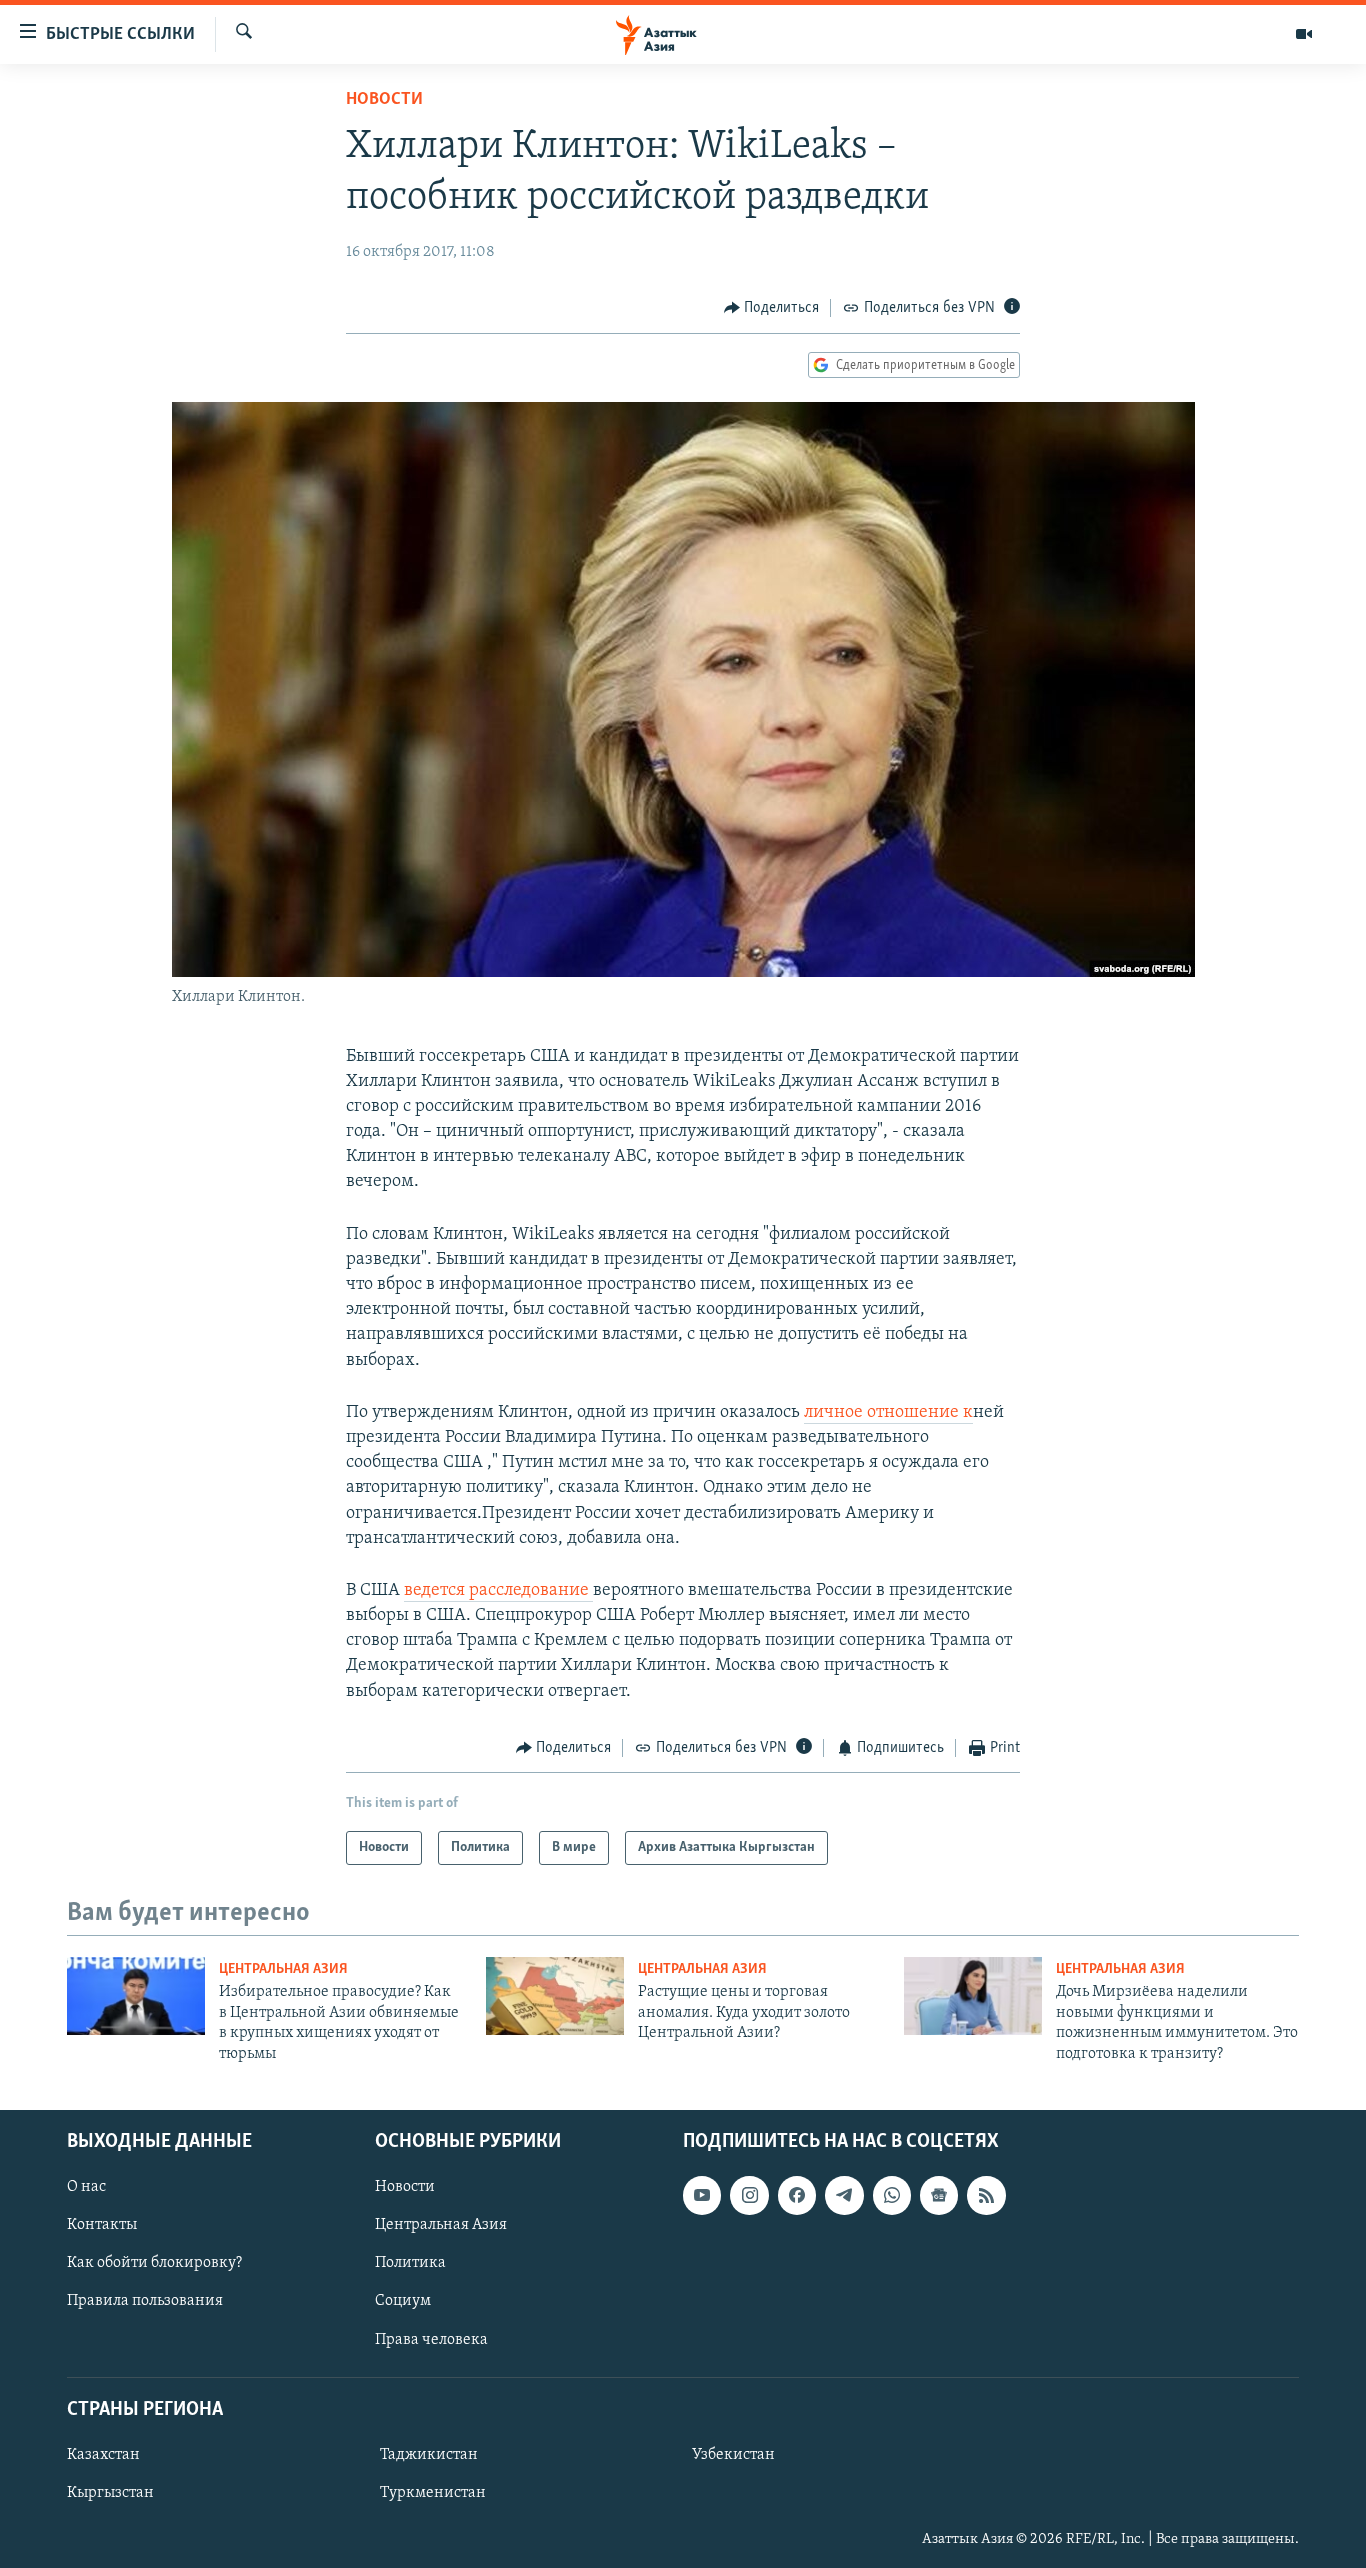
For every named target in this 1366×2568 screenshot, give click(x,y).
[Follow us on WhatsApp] (892, 2195)
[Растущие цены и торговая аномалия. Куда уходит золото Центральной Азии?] (555, 1996)
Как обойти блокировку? (154, 2263)
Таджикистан (429, 2455)
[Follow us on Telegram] (844, 2195)
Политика (410, 2263)
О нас (86, 2187)
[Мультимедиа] (1304, 34)
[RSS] (986, 2195)
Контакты (102, 2225)
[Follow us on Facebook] (797, 2195)
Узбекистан (733, 2455)
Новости (384, 100)
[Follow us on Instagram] (749, 2195)
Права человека (431, 2340)
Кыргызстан (110, 2493)
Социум (403, 2301)
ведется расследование (498, 1591)
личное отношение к (888, 1413)
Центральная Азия (283, 1969)
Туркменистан (433, 2493)
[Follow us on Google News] (939, 2195)
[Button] (772, 308)
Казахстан (103, 2455)
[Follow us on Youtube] (702, 2195)
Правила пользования (145, 2301)
